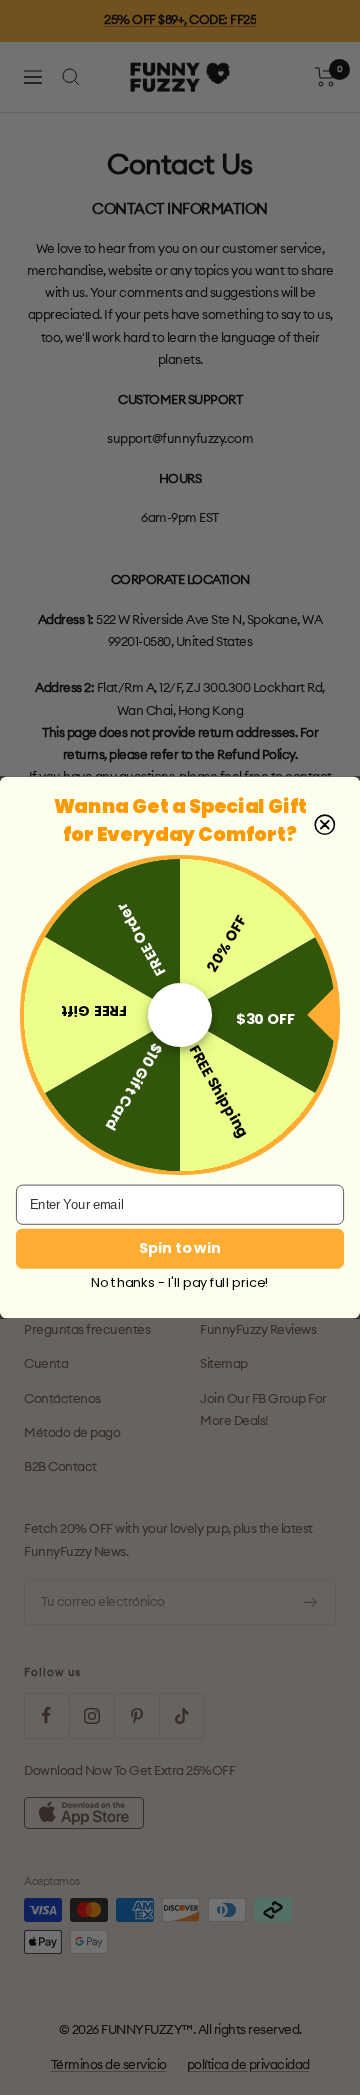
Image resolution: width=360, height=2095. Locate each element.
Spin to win (180, 1248)
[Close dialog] (324, 824)
